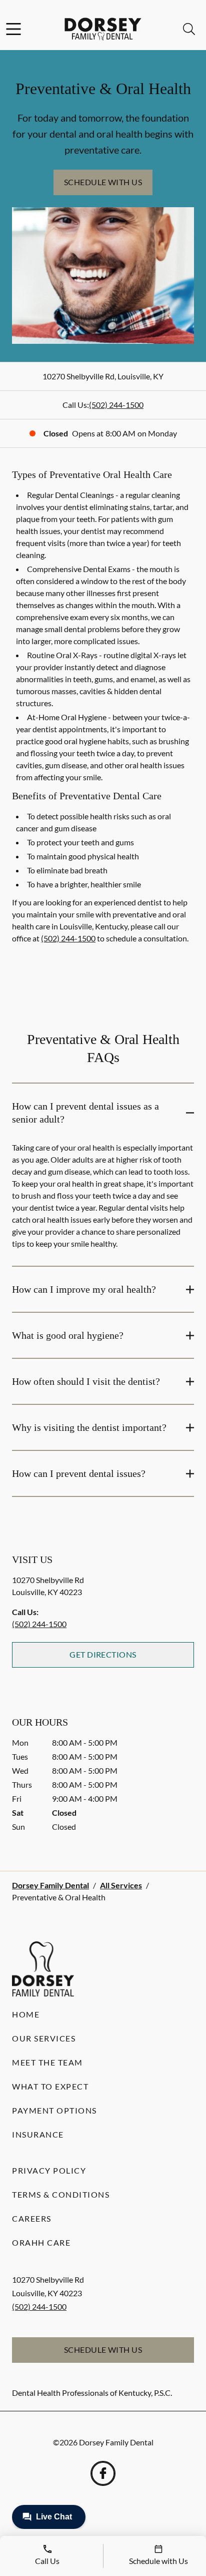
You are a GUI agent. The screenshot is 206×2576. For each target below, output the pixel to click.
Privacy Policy (49, 2170)
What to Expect (50, 2086)
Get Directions (103, 1654)
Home (26, 2014)
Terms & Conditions (61, 2194)
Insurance (38, 2134)
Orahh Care (41, 2242)
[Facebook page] (103, 2473)
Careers (32, 2218)
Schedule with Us (103, 182)
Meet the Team (47, 2062)
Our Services (44, 2038)
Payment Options (54, 2110)
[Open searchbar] (189, 29)
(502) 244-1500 (116, 405)
